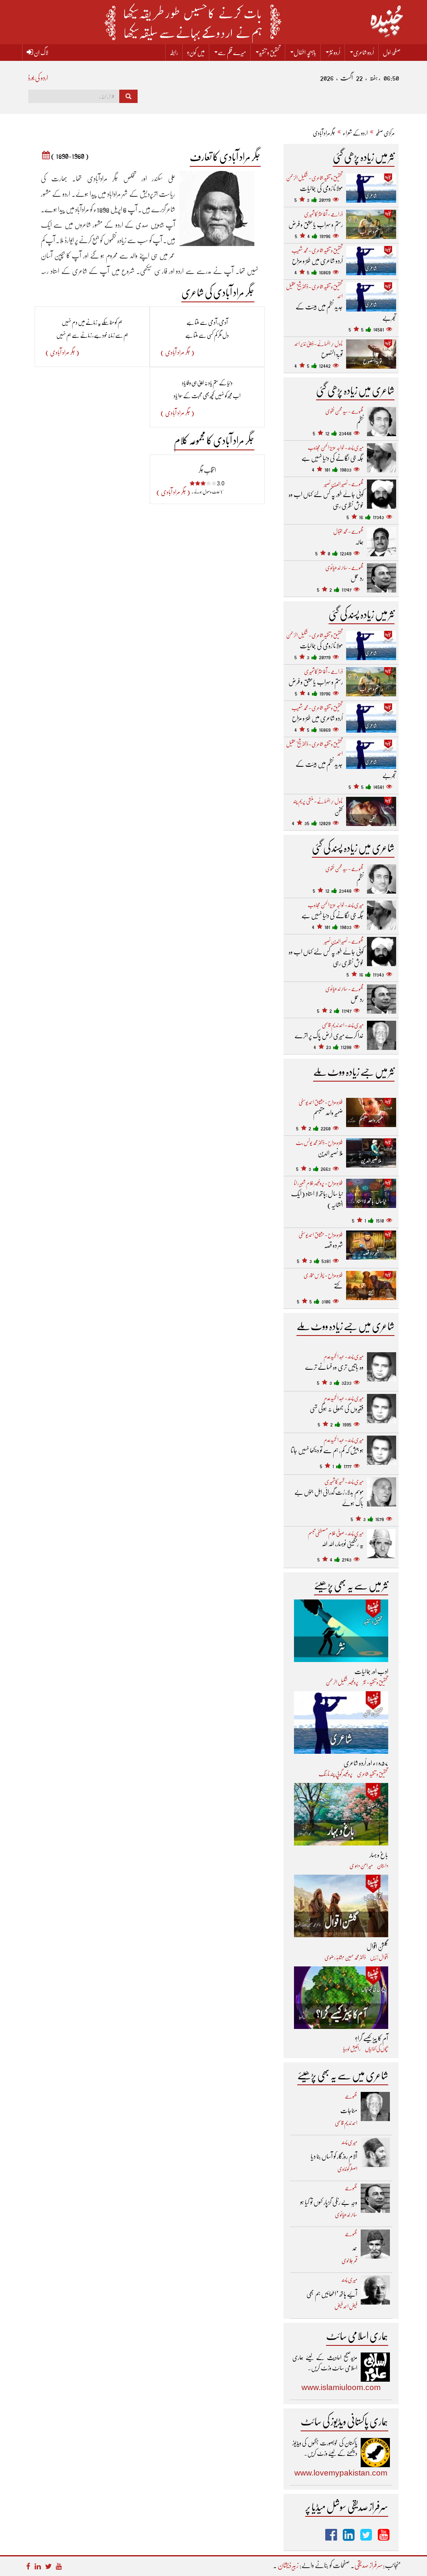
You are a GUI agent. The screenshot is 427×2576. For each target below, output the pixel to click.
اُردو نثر (335, 53)
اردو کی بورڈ (38, 78)
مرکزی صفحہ (385, 133)
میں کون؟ (196, 53)
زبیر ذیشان (288, 2565)
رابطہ (174, 53)
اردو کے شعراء (355, 133)
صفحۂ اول (392, 53)
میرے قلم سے (232, 53)
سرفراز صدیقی (369, 2565)
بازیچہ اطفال (305, 53)
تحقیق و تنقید (270, 53)
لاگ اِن (41, 53)
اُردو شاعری (364, 53)
